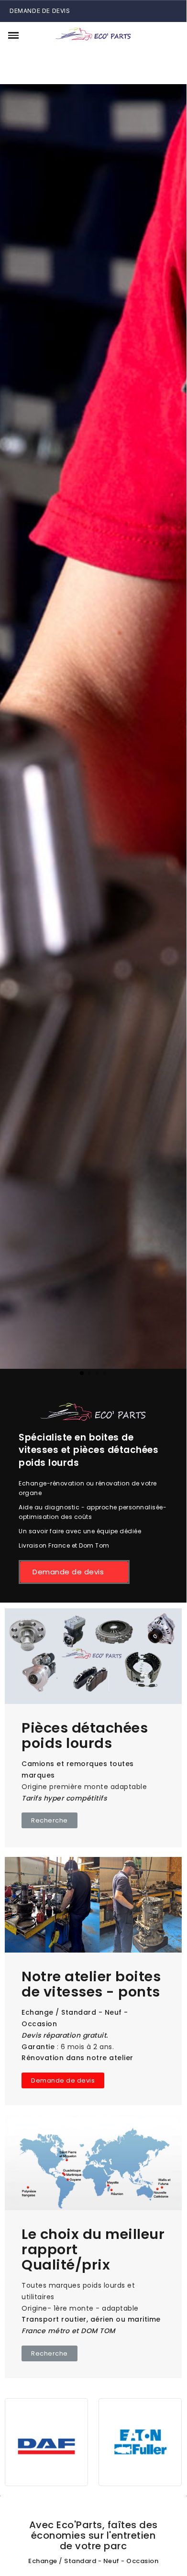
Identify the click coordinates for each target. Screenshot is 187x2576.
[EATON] (140, 2441)
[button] (30, 35)
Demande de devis (40, 11)
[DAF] (46, 2441)
